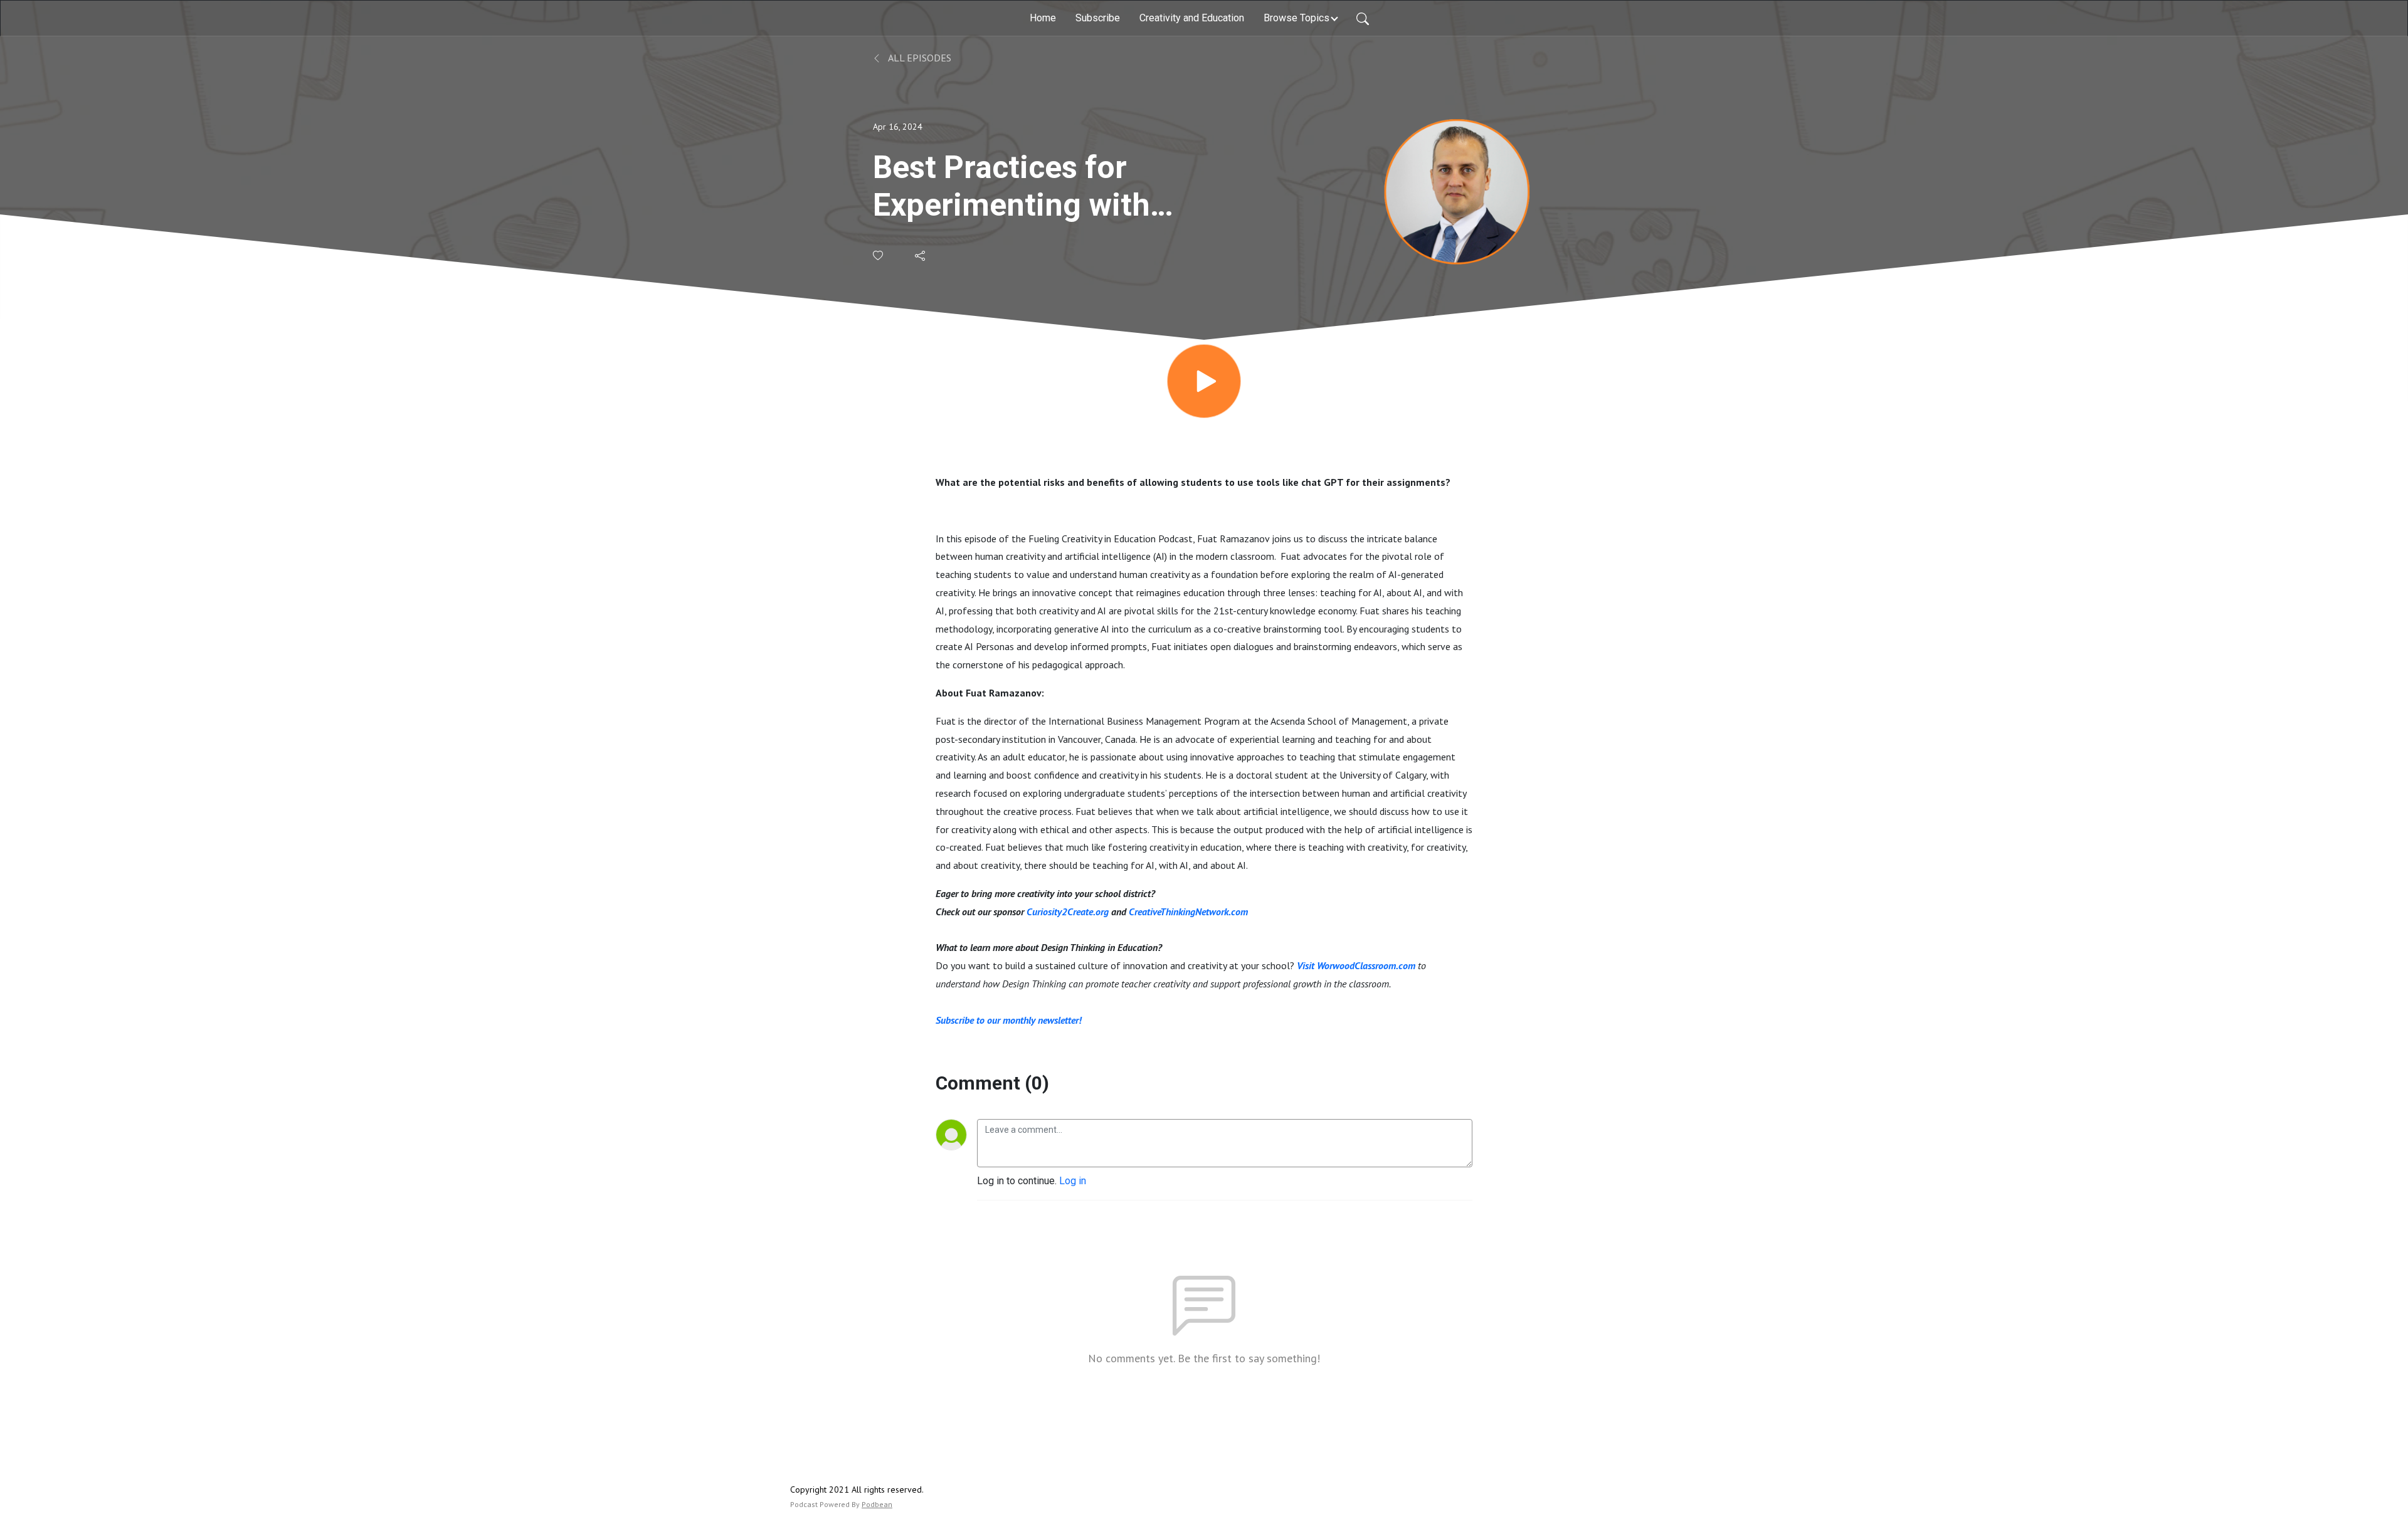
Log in (1073, 1181)
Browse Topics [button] (1296, 18)
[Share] (921, 256)
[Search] (1363, 18)
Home (1043, 18)
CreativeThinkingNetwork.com (1188, 912)
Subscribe (1098, 18)
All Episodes (919, 58)
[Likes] (879, 255)
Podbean (877, 1504)
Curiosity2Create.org (1068, 912)
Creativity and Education (1192, 18)
